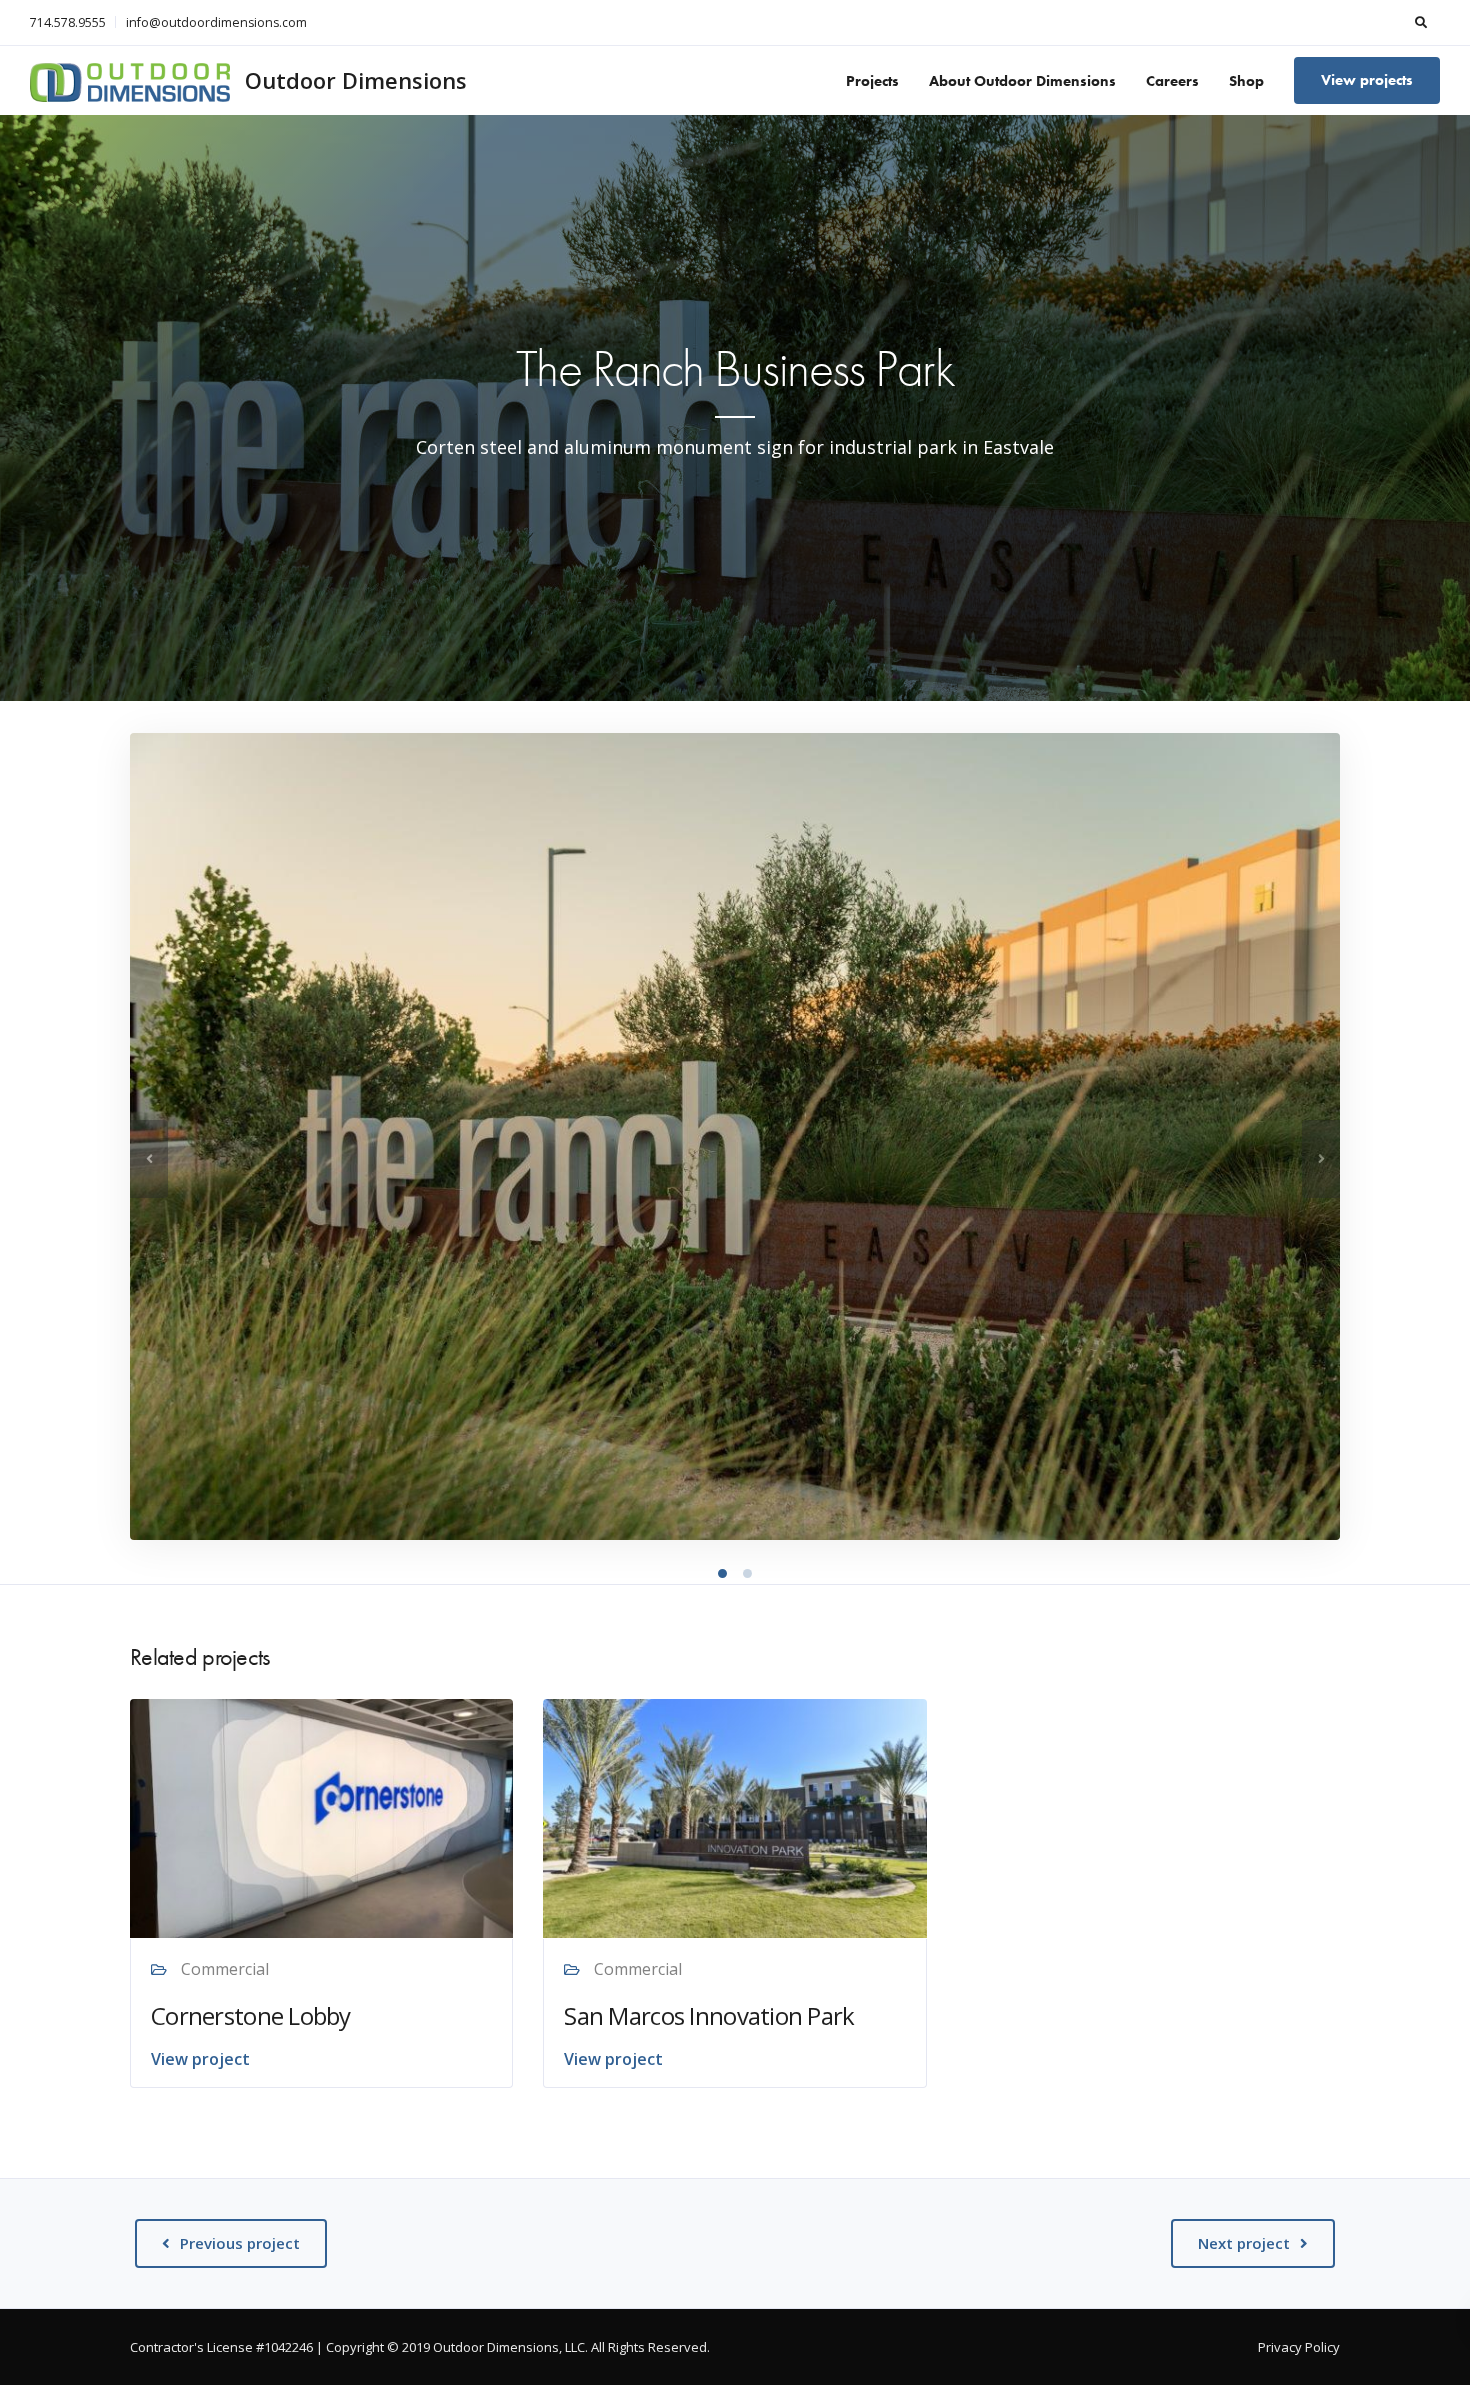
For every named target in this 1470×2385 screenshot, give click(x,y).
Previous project (240, 2243)
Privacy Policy (1299, 2347)
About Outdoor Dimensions (1022, 81)
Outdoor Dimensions (356, 80)
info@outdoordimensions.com (216, 22)
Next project (1244, 2243)
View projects (1367, 80)
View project (200, 2059)
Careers (1172, 81)
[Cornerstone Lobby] (321, 1817)
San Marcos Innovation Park (709, 2015)
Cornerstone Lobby (251, 2015)
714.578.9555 (68, 22)
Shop (1246, 81)
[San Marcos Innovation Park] (734, 1817)
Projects (872, 81)
